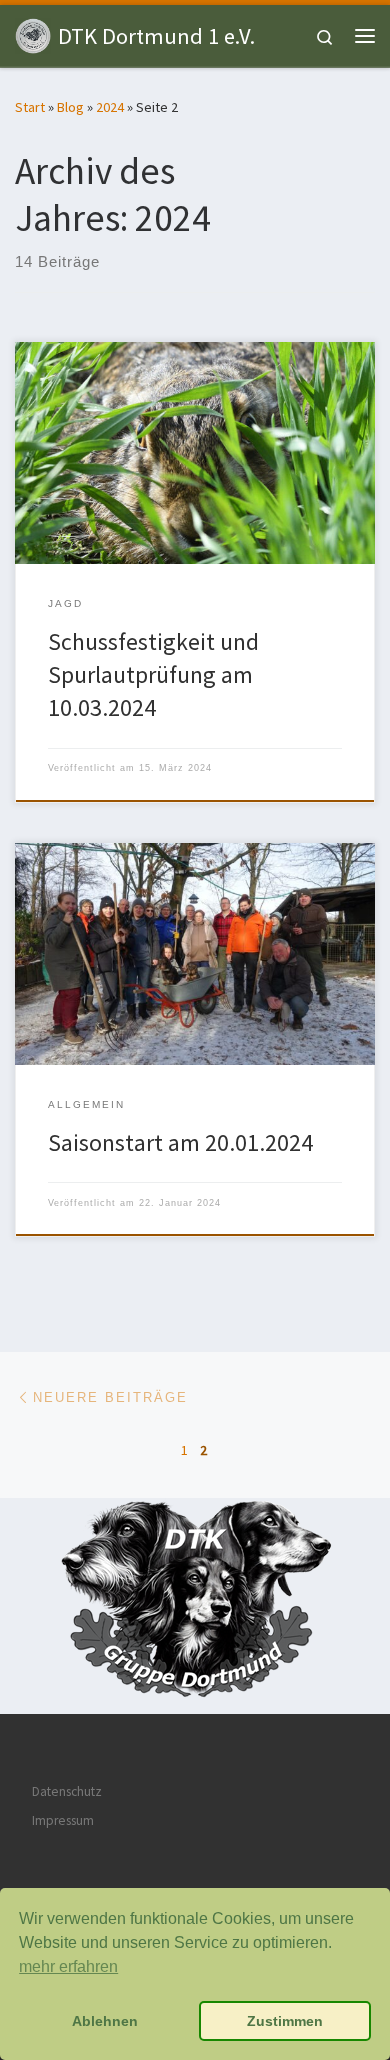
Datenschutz (67, 1791)
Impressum (63, 1820)
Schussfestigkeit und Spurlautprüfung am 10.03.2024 (153, 675)
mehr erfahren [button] (68, 1966)
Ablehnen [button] (105, 2021)
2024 (110, 107)
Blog (70, 107)
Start (30, 107)
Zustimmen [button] (285, 2021)
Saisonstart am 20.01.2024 (180, 1142)
